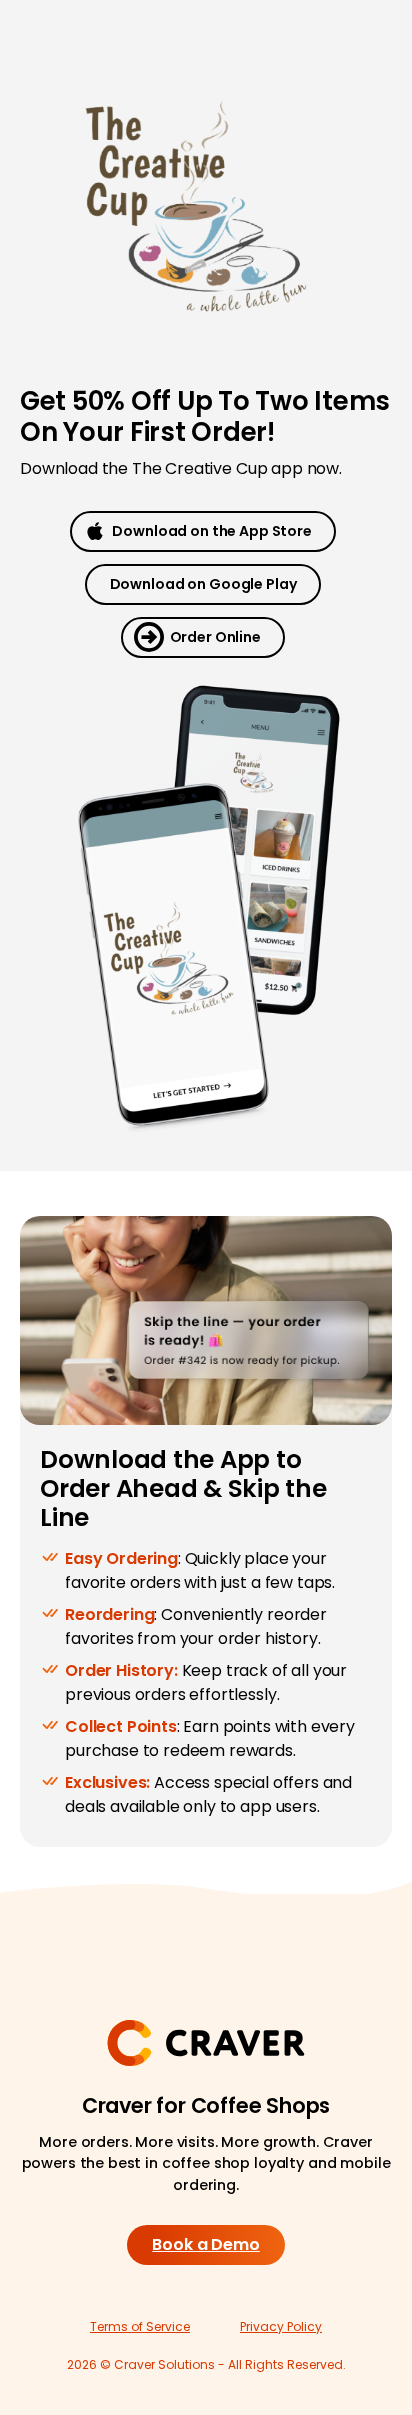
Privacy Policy (281, 2326)
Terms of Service (140, 2326)
